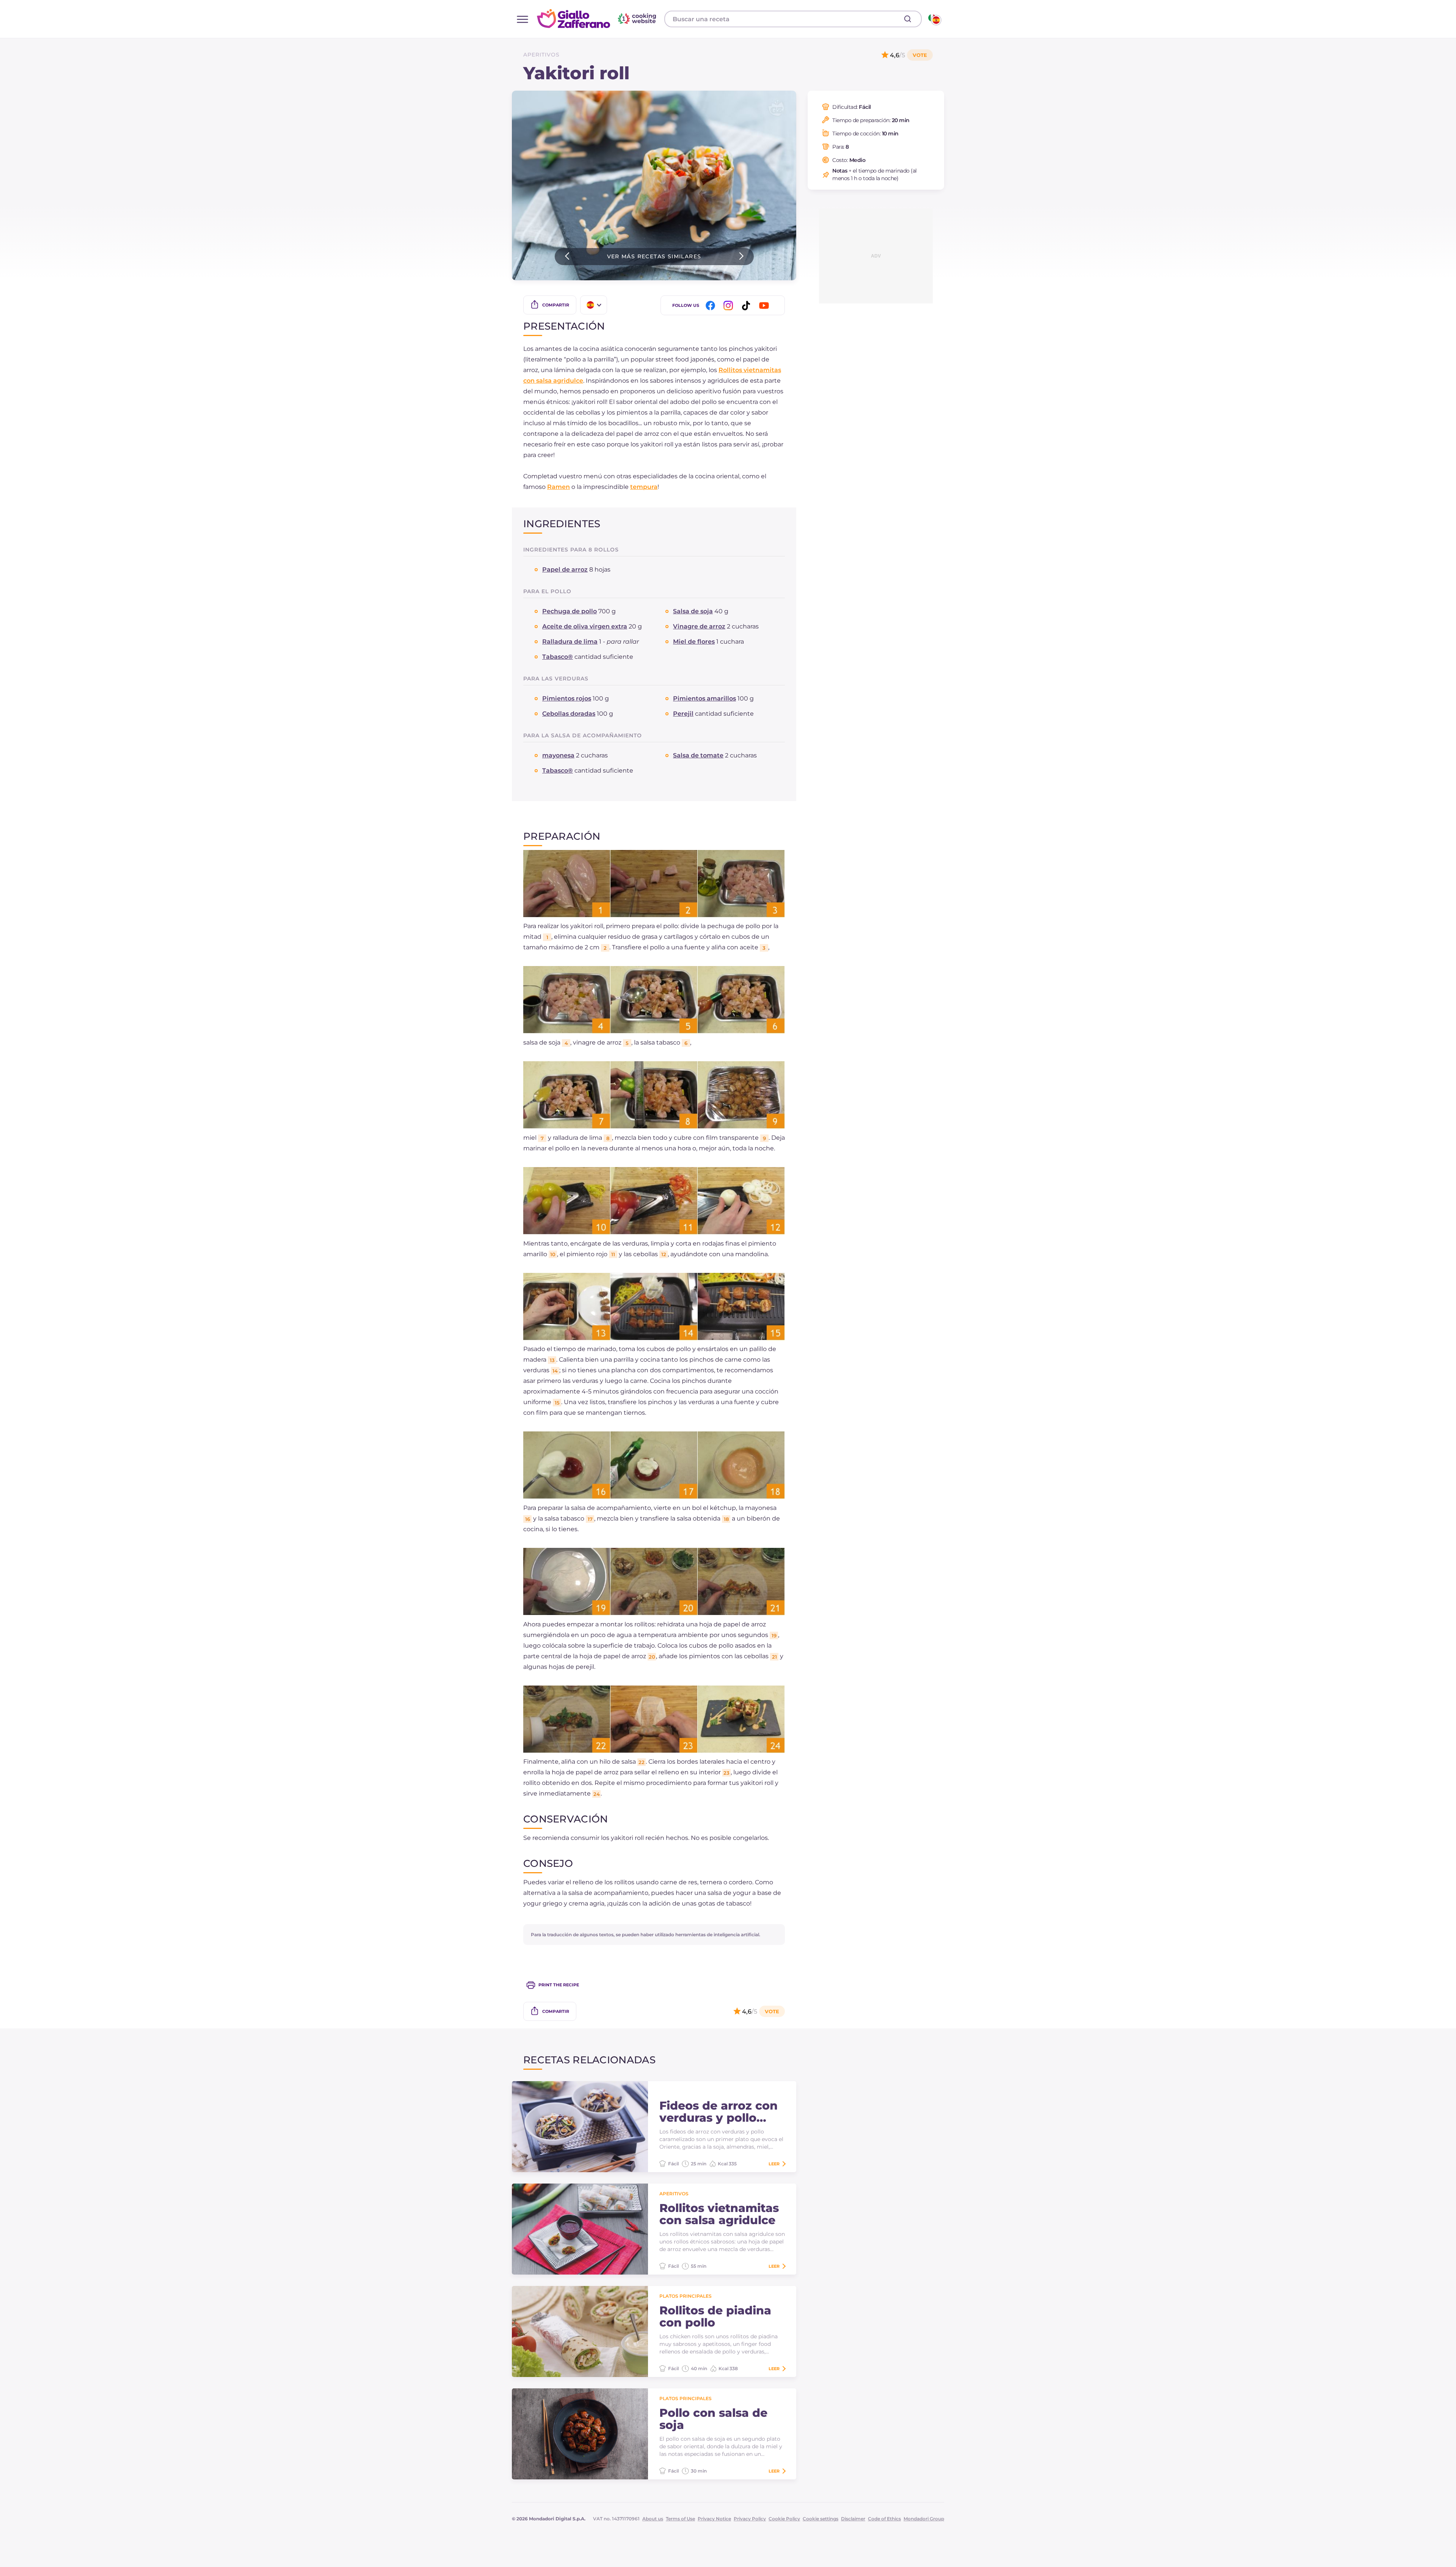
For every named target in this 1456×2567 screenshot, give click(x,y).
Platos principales (686, 2296)
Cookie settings (821, 2519)
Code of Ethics (884, 2519)
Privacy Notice (714, 2519)
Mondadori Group (924, 2519)
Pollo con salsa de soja (713, 2419)
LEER (774, 2164)
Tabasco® (558, 657)
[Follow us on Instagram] (730, 306)
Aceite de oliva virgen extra (585, 626)
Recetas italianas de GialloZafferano (598, 19)
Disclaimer (853, 2519)
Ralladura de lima (570, 642)
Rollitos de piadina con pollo (715, 2317)
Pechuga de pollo (570, 611)
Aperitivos (541, 55)
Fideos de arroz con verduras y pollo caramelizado (719, 2112)
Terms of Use (680, 2519)
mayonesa (558, 755)
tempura (644, 487)
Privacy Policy (750, 2519)
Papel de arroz (565, 569)
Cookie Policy (784, 2519)
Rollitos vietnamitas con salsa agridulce (719, 2214)
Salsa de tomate (698, 755)
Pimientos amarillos (704, 698)
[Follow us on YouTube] (765, 306)
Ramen (559, 487)
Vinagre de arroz (699, 626)
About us (653, 2519)
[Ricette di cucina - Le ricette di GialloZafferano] (934, 19)
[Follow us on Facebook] (712, 306)
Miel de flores (694, 642)
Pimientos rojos (567, 698)
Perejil (683, 714)
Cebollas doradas (569, 714)
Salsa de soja (693, 611)
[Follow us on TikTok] (747, 306)
